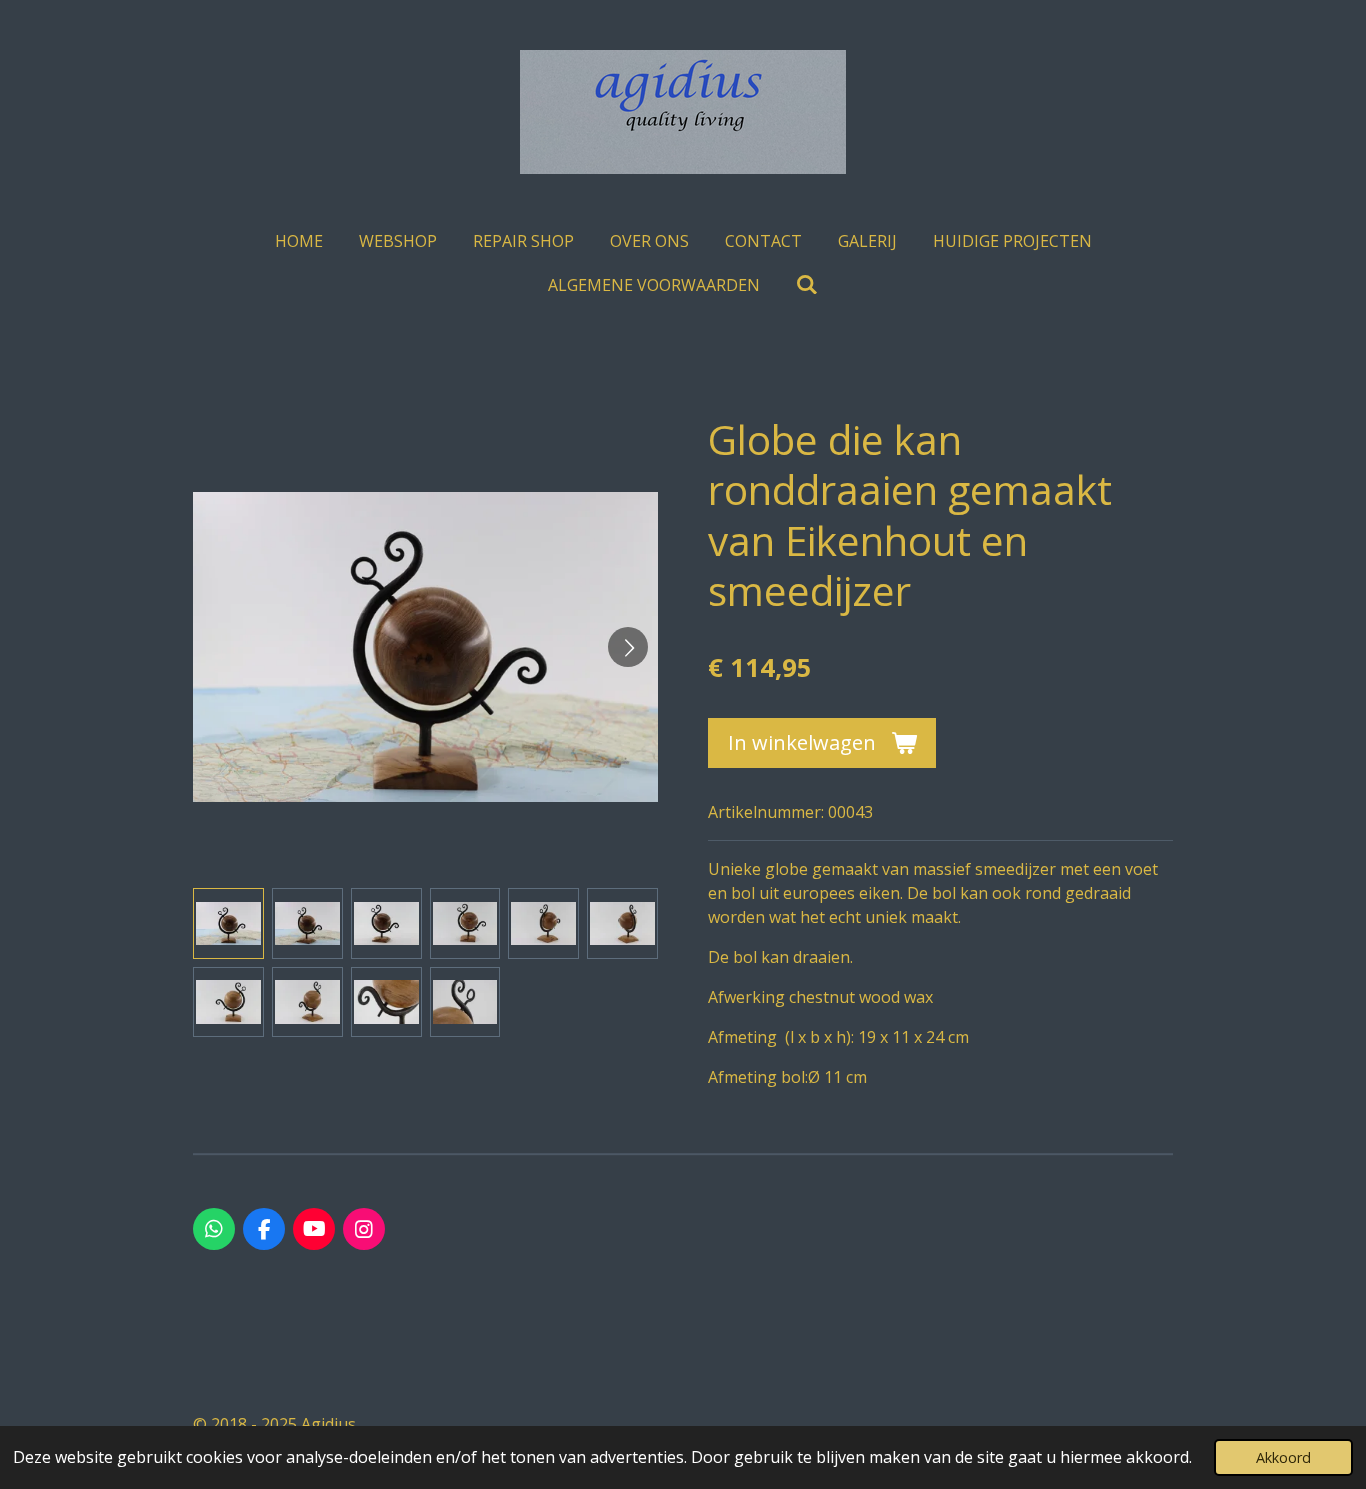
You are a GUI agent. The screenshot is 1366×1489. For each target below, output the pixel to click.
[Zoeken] (807, 284)
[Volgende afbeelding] (628, 647)
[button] (228, 923)
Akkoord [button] (1283, 1457)
